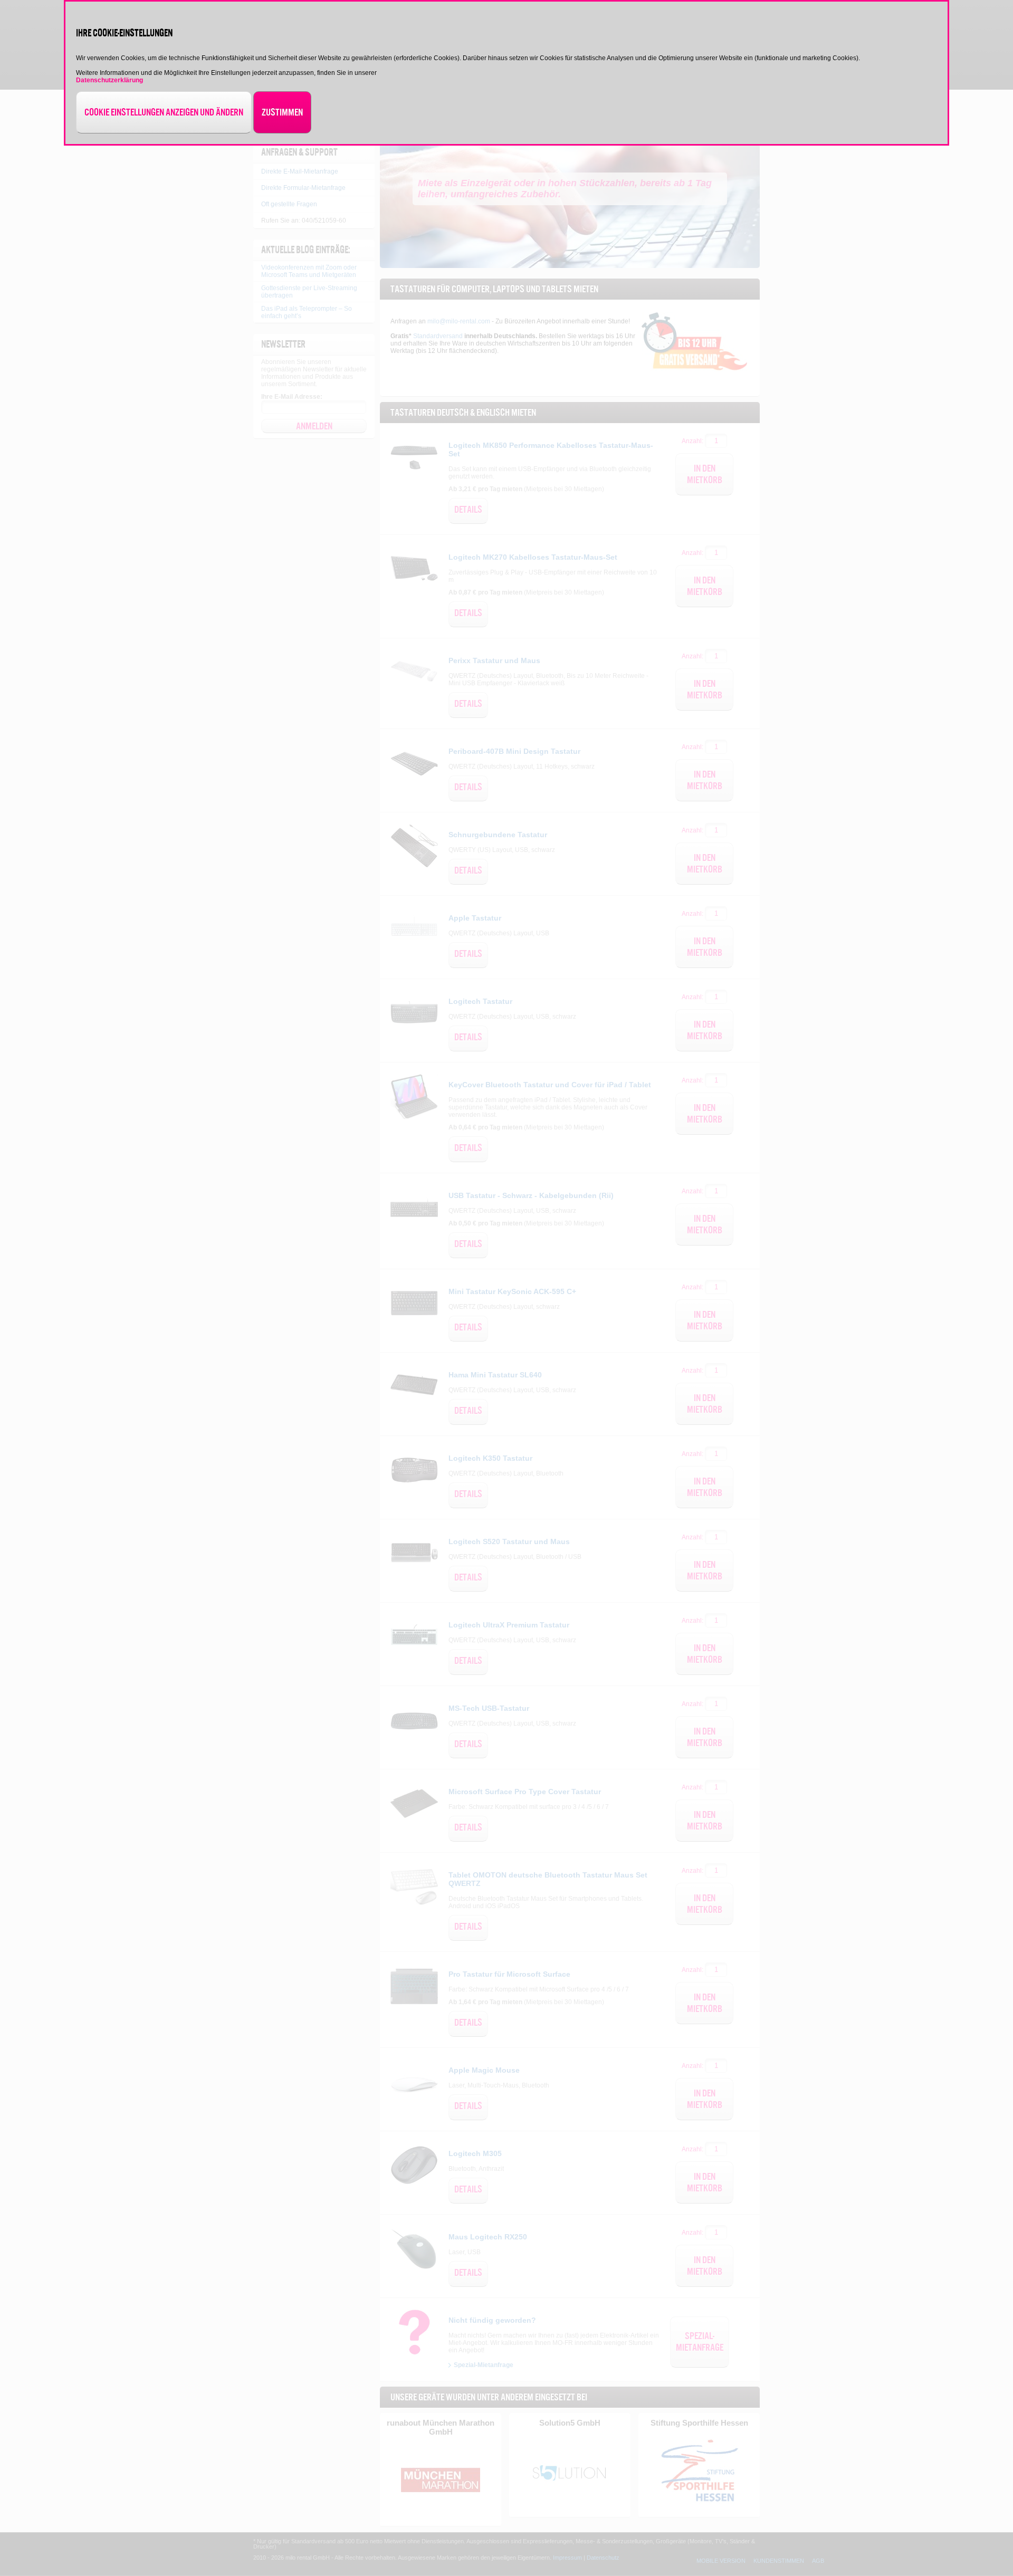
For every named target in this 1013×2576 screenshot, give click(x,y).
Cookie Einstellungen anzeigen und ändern (164, 112)
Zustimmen (282, 112)
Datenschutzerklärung (109, 80)
